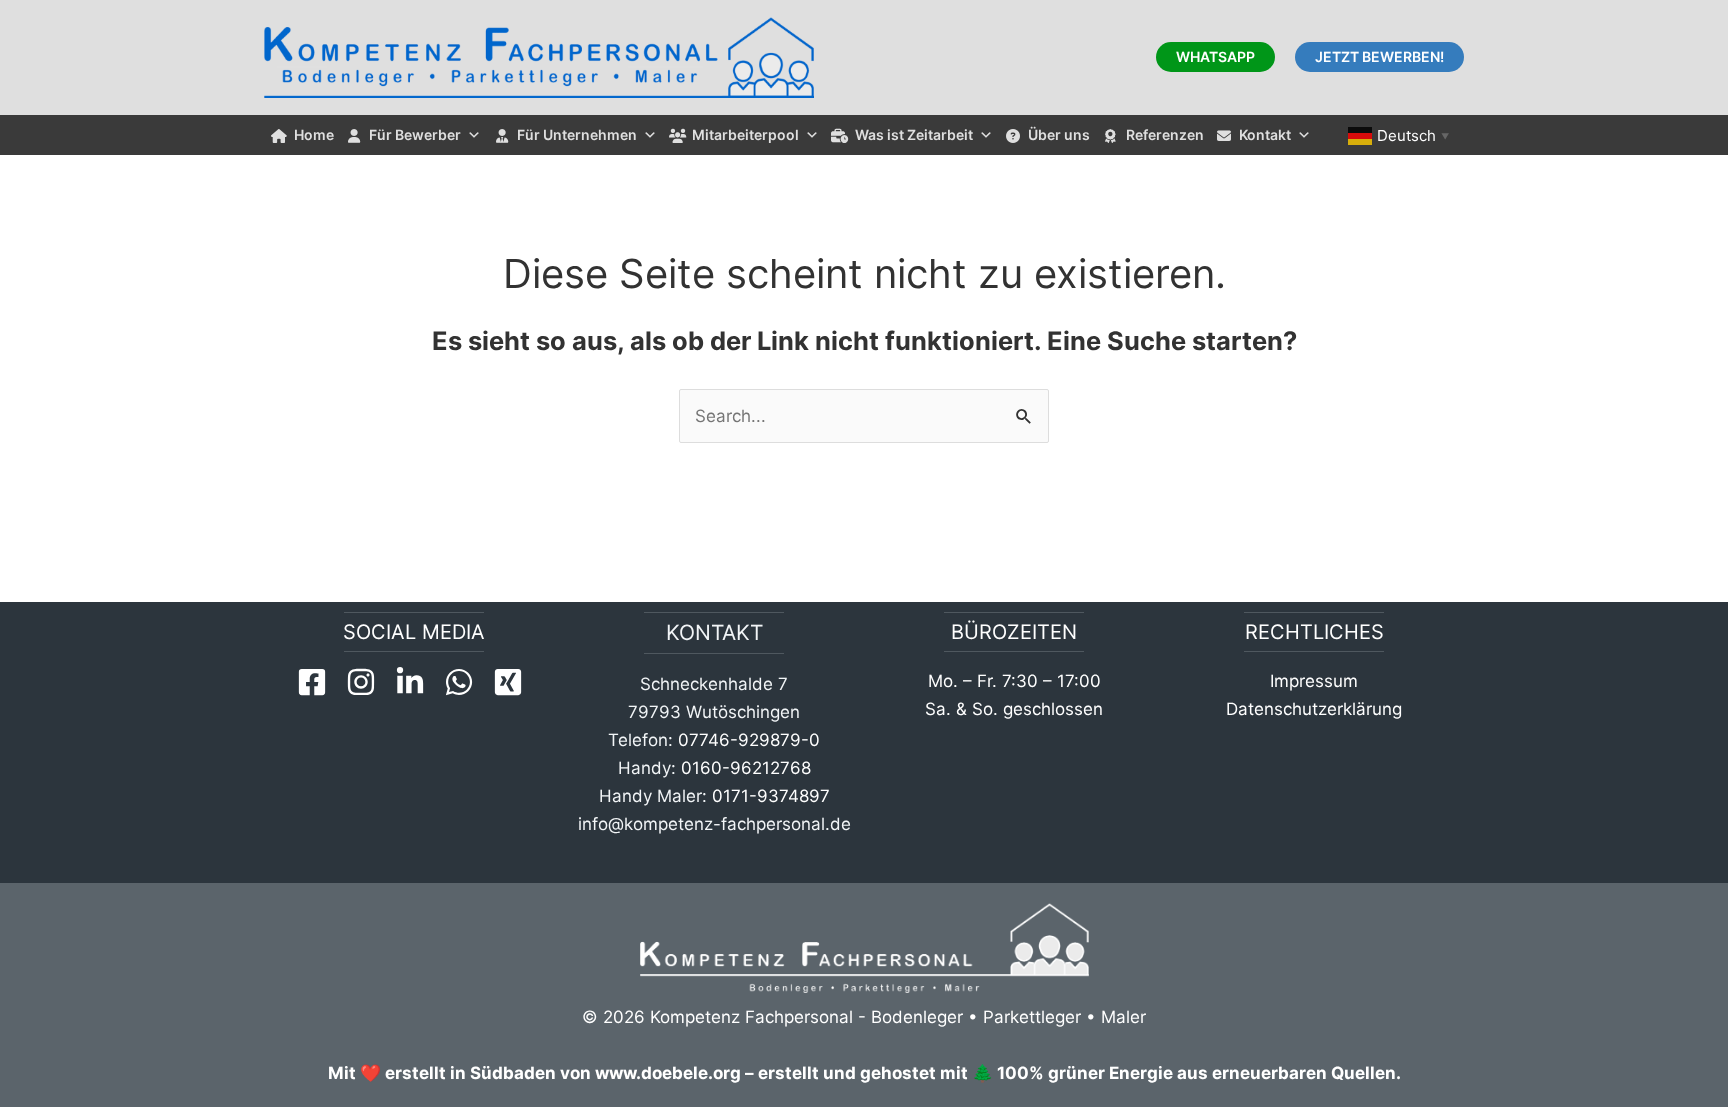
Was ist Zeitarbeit (914, 134)
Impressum (1314, 681)
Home (314, 134)
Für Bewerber (415, 134)
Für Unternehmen (577, 134)
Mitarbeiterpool (745, 134)
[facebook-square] (319, 682)
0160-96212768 (746, 768)
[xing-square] (512, 682)
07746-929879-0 (749, 740)
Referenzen (1165, 134)
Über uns (1059, 134)
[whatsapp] (466, 682)
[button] (1215, 57)
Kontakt (1265, 134)
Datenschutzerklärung (1314, 709)
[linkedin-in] (417, 682)
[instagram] (368, 682)
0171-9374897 (771, 796)
